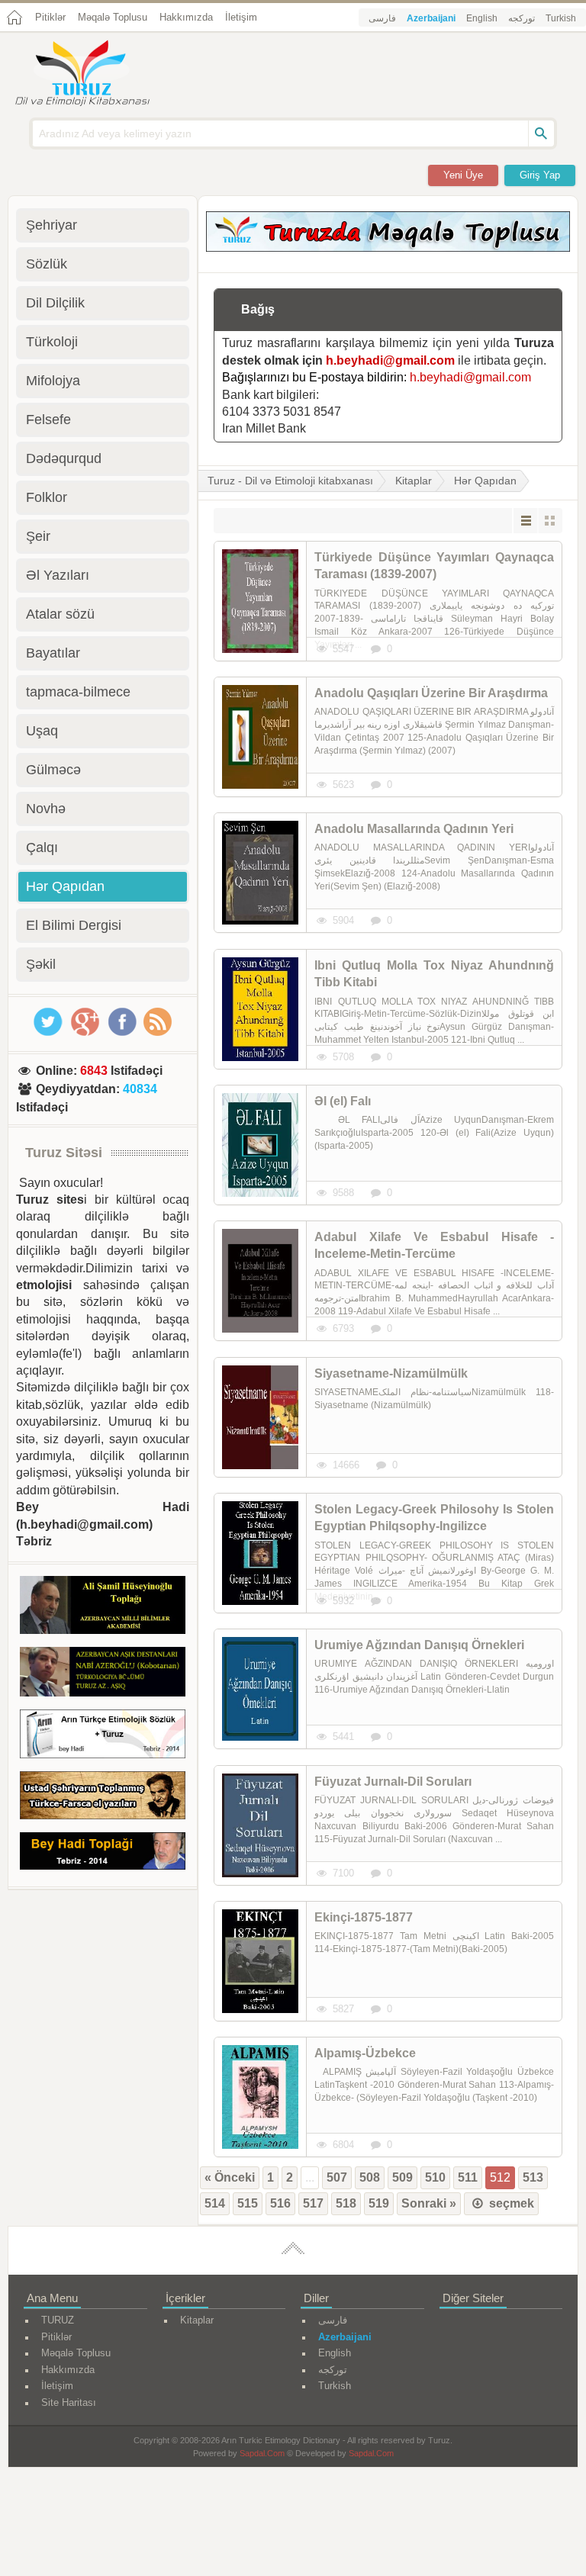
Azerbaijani (431, 18)
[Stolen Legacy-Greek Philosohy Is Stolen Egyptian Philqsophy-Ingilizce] (260, 1553)
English (482, 18)
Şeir (38, 536)
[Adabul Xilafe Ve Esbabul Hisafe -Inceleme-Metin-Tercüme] (260, 1281)
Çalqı (42, 847)
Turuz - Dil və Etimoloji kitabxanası (290, 481)
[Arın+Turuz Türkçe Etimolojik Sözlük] (103, 1737)
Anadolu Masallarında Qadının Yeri (414, 829)
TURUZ (58, 2320)
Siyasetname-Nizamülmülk (391, 1373)
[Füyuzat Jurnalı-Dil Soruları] (260, 1825)
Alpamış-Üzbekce (365, 2053)
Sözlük (47, 264)
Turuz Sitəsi (64, 1153)
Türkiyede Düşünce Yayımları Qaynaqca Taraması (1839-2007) (434, 566)
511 (468, 2177)
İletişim (241, 17)
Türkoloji (52, 342)
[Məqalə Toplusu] (388, 248)
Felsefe (48, 420)
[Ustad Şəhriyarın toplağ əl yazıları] (103, 1798)
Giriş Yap (540, 175)
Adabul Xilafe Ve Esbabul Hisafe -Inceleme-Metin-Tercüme (434, 1245)
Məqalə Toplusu (113, 17)
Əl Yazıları (58, 575)
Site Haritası (69, 2402)
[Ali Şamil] (103, 1607)
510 (435, 2177)
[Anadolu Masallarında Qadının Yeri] (260, 873)
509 (402, 2177)
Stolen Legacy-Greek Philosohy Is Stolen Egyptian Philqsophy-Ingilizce (434, 1518)
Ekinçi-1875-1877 (364, 1917)
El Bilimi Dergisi (74, 925)
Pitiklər (50, 17)
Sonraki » (429, 2203)
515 (248, 2203)
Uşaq (42, 731)
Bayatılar (53, 653)
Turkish (561, 18)
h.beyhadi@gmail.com (390, 360)
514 (215, 2203)
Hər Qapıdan (485, 481)
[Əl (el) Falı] (260, 1145)
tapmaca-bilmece (78, 692)
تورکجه (522, 18)
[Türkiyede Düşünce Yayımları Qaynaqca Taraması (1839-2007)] (260, 601)
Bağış (258, 309)
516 (280, 2203)
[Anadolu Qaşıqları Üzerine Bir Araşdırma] (260, 737)
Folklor (47, 497)
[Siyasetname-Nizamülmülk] (260, 1417)
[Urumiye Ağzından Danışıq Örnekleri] (260, 1689)
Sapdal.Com (262, 2453)
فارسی (382, 18)
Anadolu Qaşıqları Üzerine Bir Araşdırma (431, 693)
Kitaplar (414, 481)
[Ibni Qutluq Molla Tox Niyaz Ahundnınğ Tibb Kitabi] (260, 1009)
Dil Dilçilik (55, 303)
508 (370, 2177)
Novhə (46, 809)
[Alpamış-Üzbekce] (260, 2097)
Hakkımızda (186, 17)
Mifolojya (53, 381)
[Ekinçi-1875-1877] (260, 1961)
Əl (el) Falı (343, 1101)
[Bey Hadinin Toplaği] (103, 1854)
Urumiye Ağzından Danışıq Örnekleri (419, 1645)
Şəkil (41, 964)
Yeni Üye (463, 175)
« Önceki (230, 2177)
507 (337, 2177)
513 (533, 2177)
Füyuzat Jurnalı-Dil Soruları (393, 1782)
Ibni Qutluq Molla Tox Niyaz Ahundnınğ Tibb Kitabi (434, 974)
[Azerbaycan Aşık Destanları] (103, 1674)
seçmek (510, 2203)
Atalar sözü (60, 614)
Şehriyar (52, 225)
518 (346, 2203)
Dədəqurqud (64, 458)
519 (379, 2203)
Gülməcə (53, 770)
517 (313, 2203)
